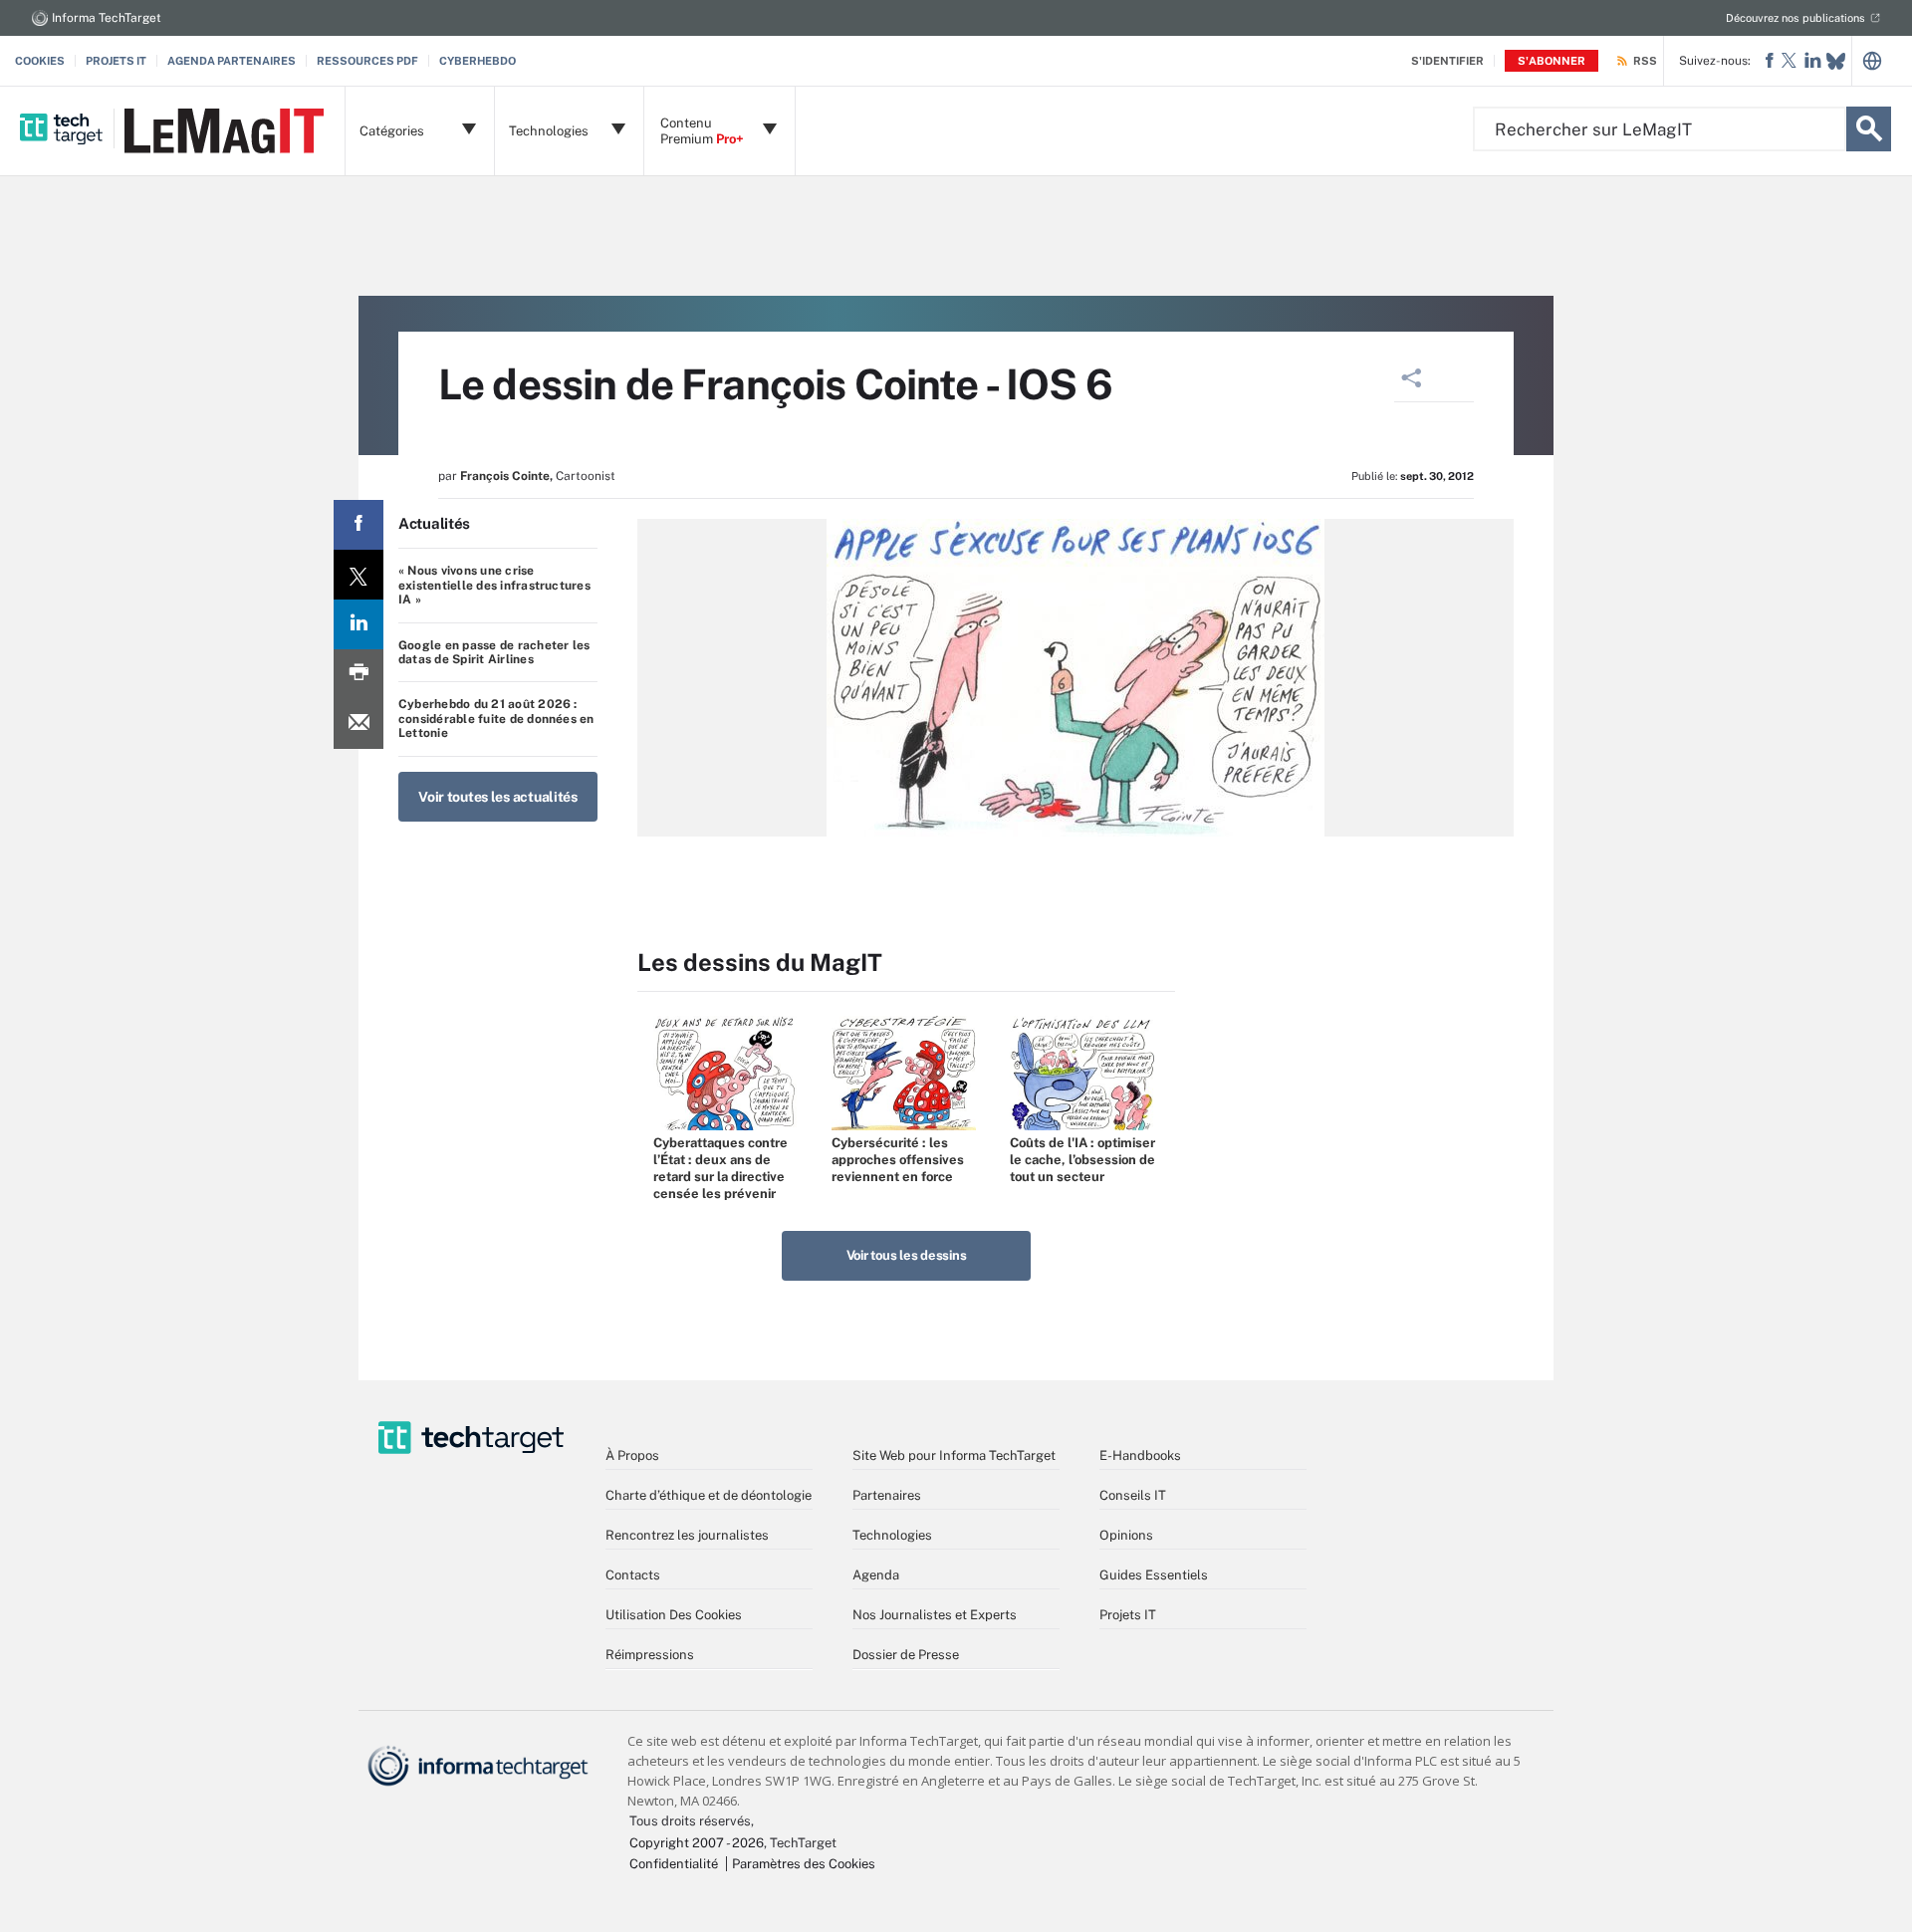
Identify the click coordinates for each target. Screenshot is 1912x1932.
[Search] (1869, 129)
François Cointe (505, 476)
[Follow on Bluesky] (1836, 61)
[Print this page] (358, 674)
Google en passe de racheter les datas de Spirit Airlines (494, 652)
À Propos (632, 1455)
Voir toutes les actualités (498, 797)
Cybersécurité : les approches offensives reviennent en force (898, 1160)
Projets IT (116, 61)
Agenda (876, 1575)
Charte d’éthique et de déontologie (709, 1495)
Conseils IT (1133, 1495)
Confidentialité (674, 1864)
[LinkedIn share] (358, 624)
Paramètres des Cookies (804, 1864)
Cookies (40, 61)
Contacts (633, 1575)
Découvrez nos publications (1795, 18)
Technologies (892, 1535)
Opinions (1126, 1535)
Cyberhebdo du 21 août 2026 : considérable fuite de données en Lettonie (496, 719)
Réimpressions (650, 1655)
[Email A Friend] (358, 724)
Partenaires (887, 1495)
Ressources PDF (367, 61)
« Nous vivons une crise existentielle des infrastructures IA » (494, 585)
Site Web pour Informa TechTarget (954, 1455)
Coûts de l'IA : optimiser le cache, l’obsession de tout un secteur (1082, 1160)
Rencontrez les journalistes (687, 1535)
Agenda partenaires (232, 61)
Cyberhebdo (478, 61)
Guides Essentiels (1154, 1575)
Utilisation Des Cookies (674, 1615)
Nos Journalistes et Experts (935, 1615)
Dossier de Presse (906, 1655)
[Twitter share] (358, 575)
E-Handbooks (1140, 1455)
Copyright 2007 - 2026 (697, 1843)
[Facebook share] (358, 525)
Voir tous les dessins (907, 1255)
